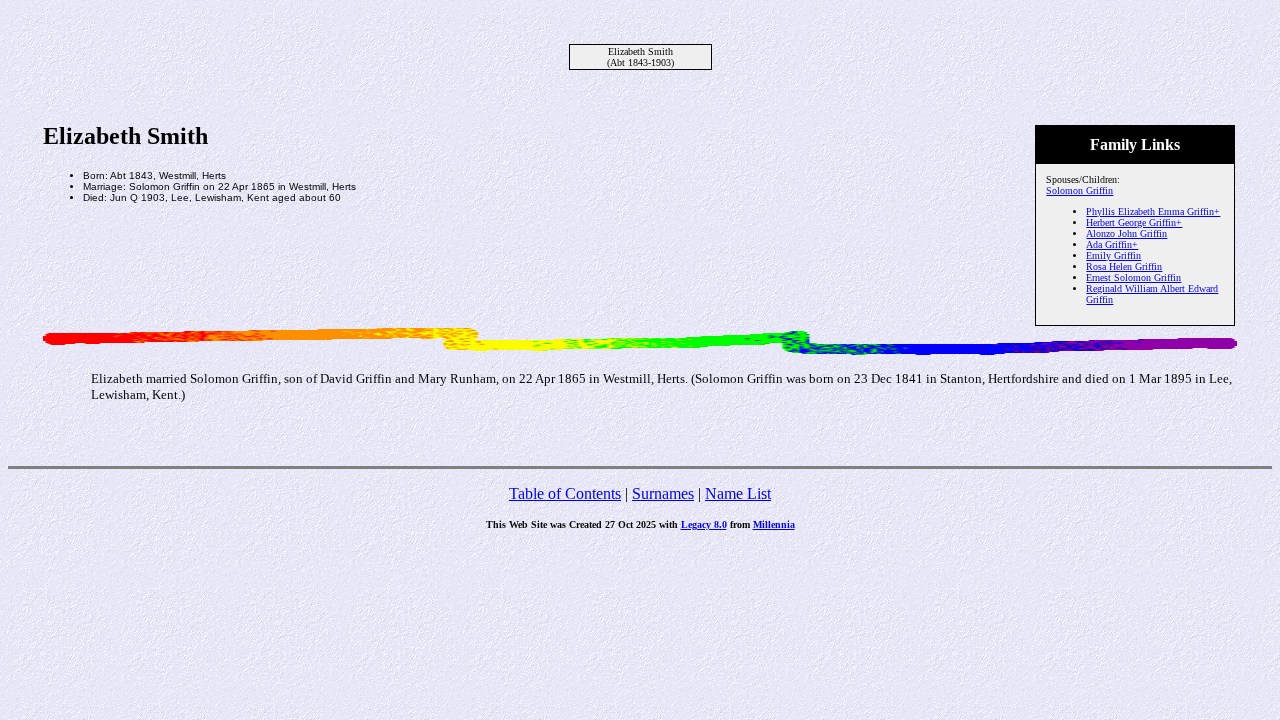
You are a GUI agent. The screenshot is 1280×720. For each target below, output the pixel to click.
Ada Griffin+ (1112, 244)
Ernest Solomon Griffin (1133, 277)
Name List (738, 493)
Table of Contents (565, 493)
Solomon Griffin (1079, 190)
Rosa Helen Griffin (1124, 266)
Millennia (774, 524)
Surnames (663, 493)
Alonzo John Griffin (1126, 233)
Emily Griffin (1113, 255)
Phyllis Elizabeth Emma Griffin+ (1153, 211)
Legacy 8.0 (704, 524)
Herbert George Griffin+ (1134, 222)
